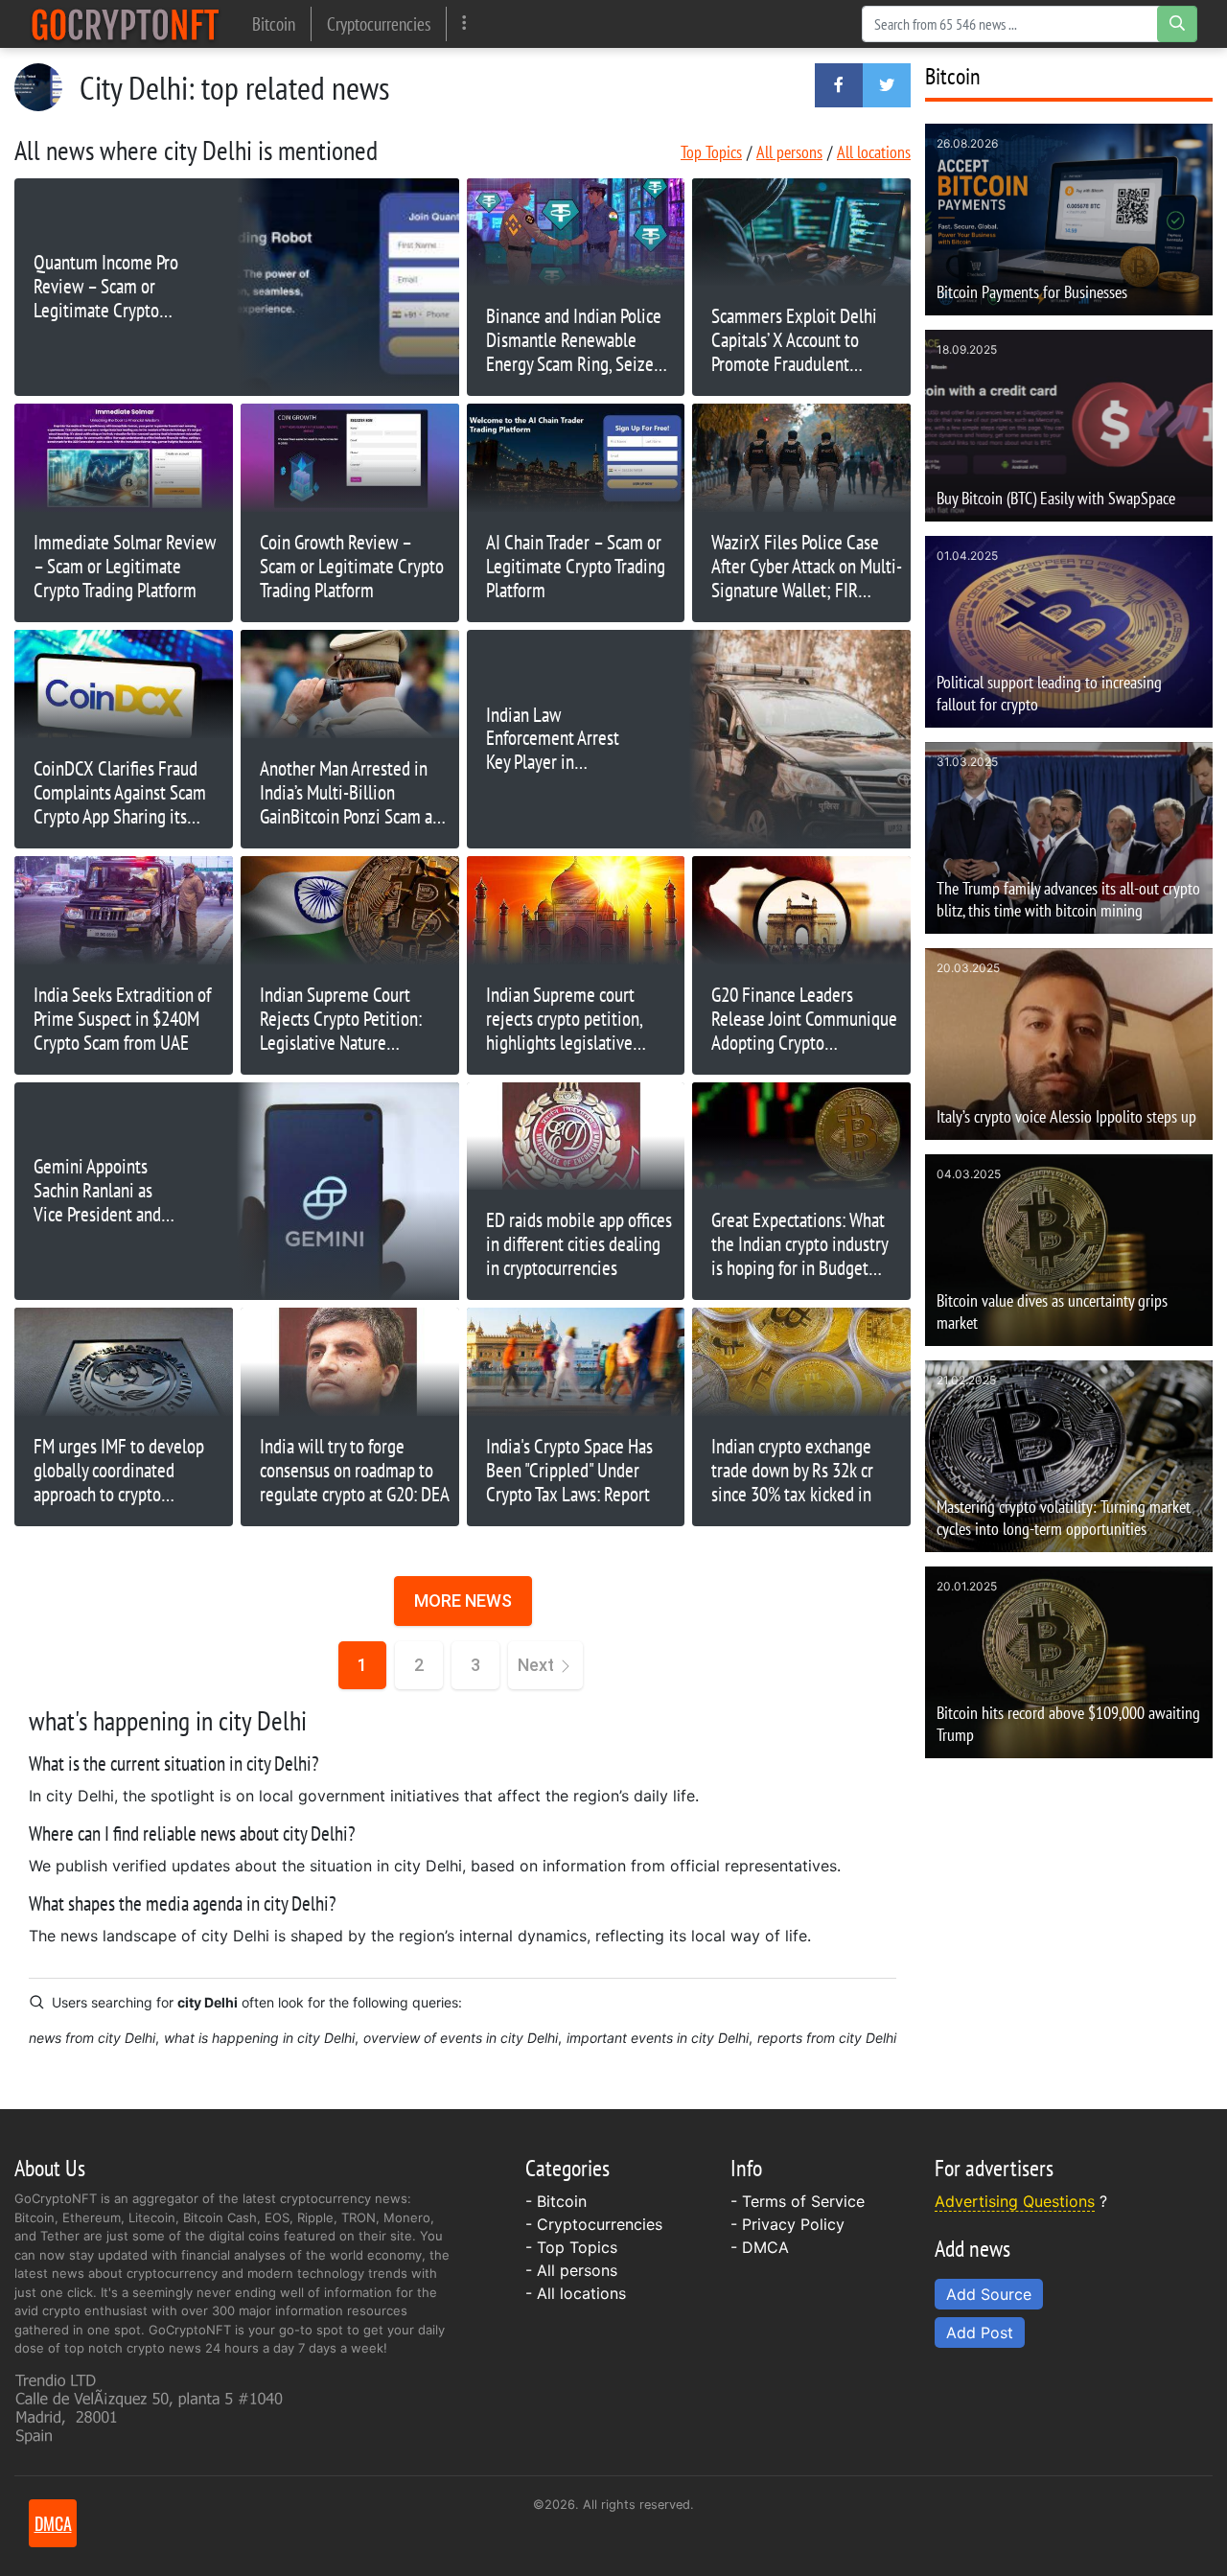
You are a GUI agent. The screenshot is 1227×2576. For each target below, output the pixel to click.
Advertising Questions (1015, 2201)
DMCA (765, 2247)
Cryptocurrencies (379, 23)
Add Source (989, 2294)
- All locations (576, 2293)
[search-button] (1177, 24)
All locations (874, 152)
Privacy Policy (793, 2224)
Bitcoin (274, 23)
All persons (789, 152)
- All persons (571, 2270)
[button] (839, 85)
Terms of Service (803, 2201)
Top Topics (711, 152)
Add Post (980, 2332)
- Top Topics (571, 2247)
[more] (464, 23)
